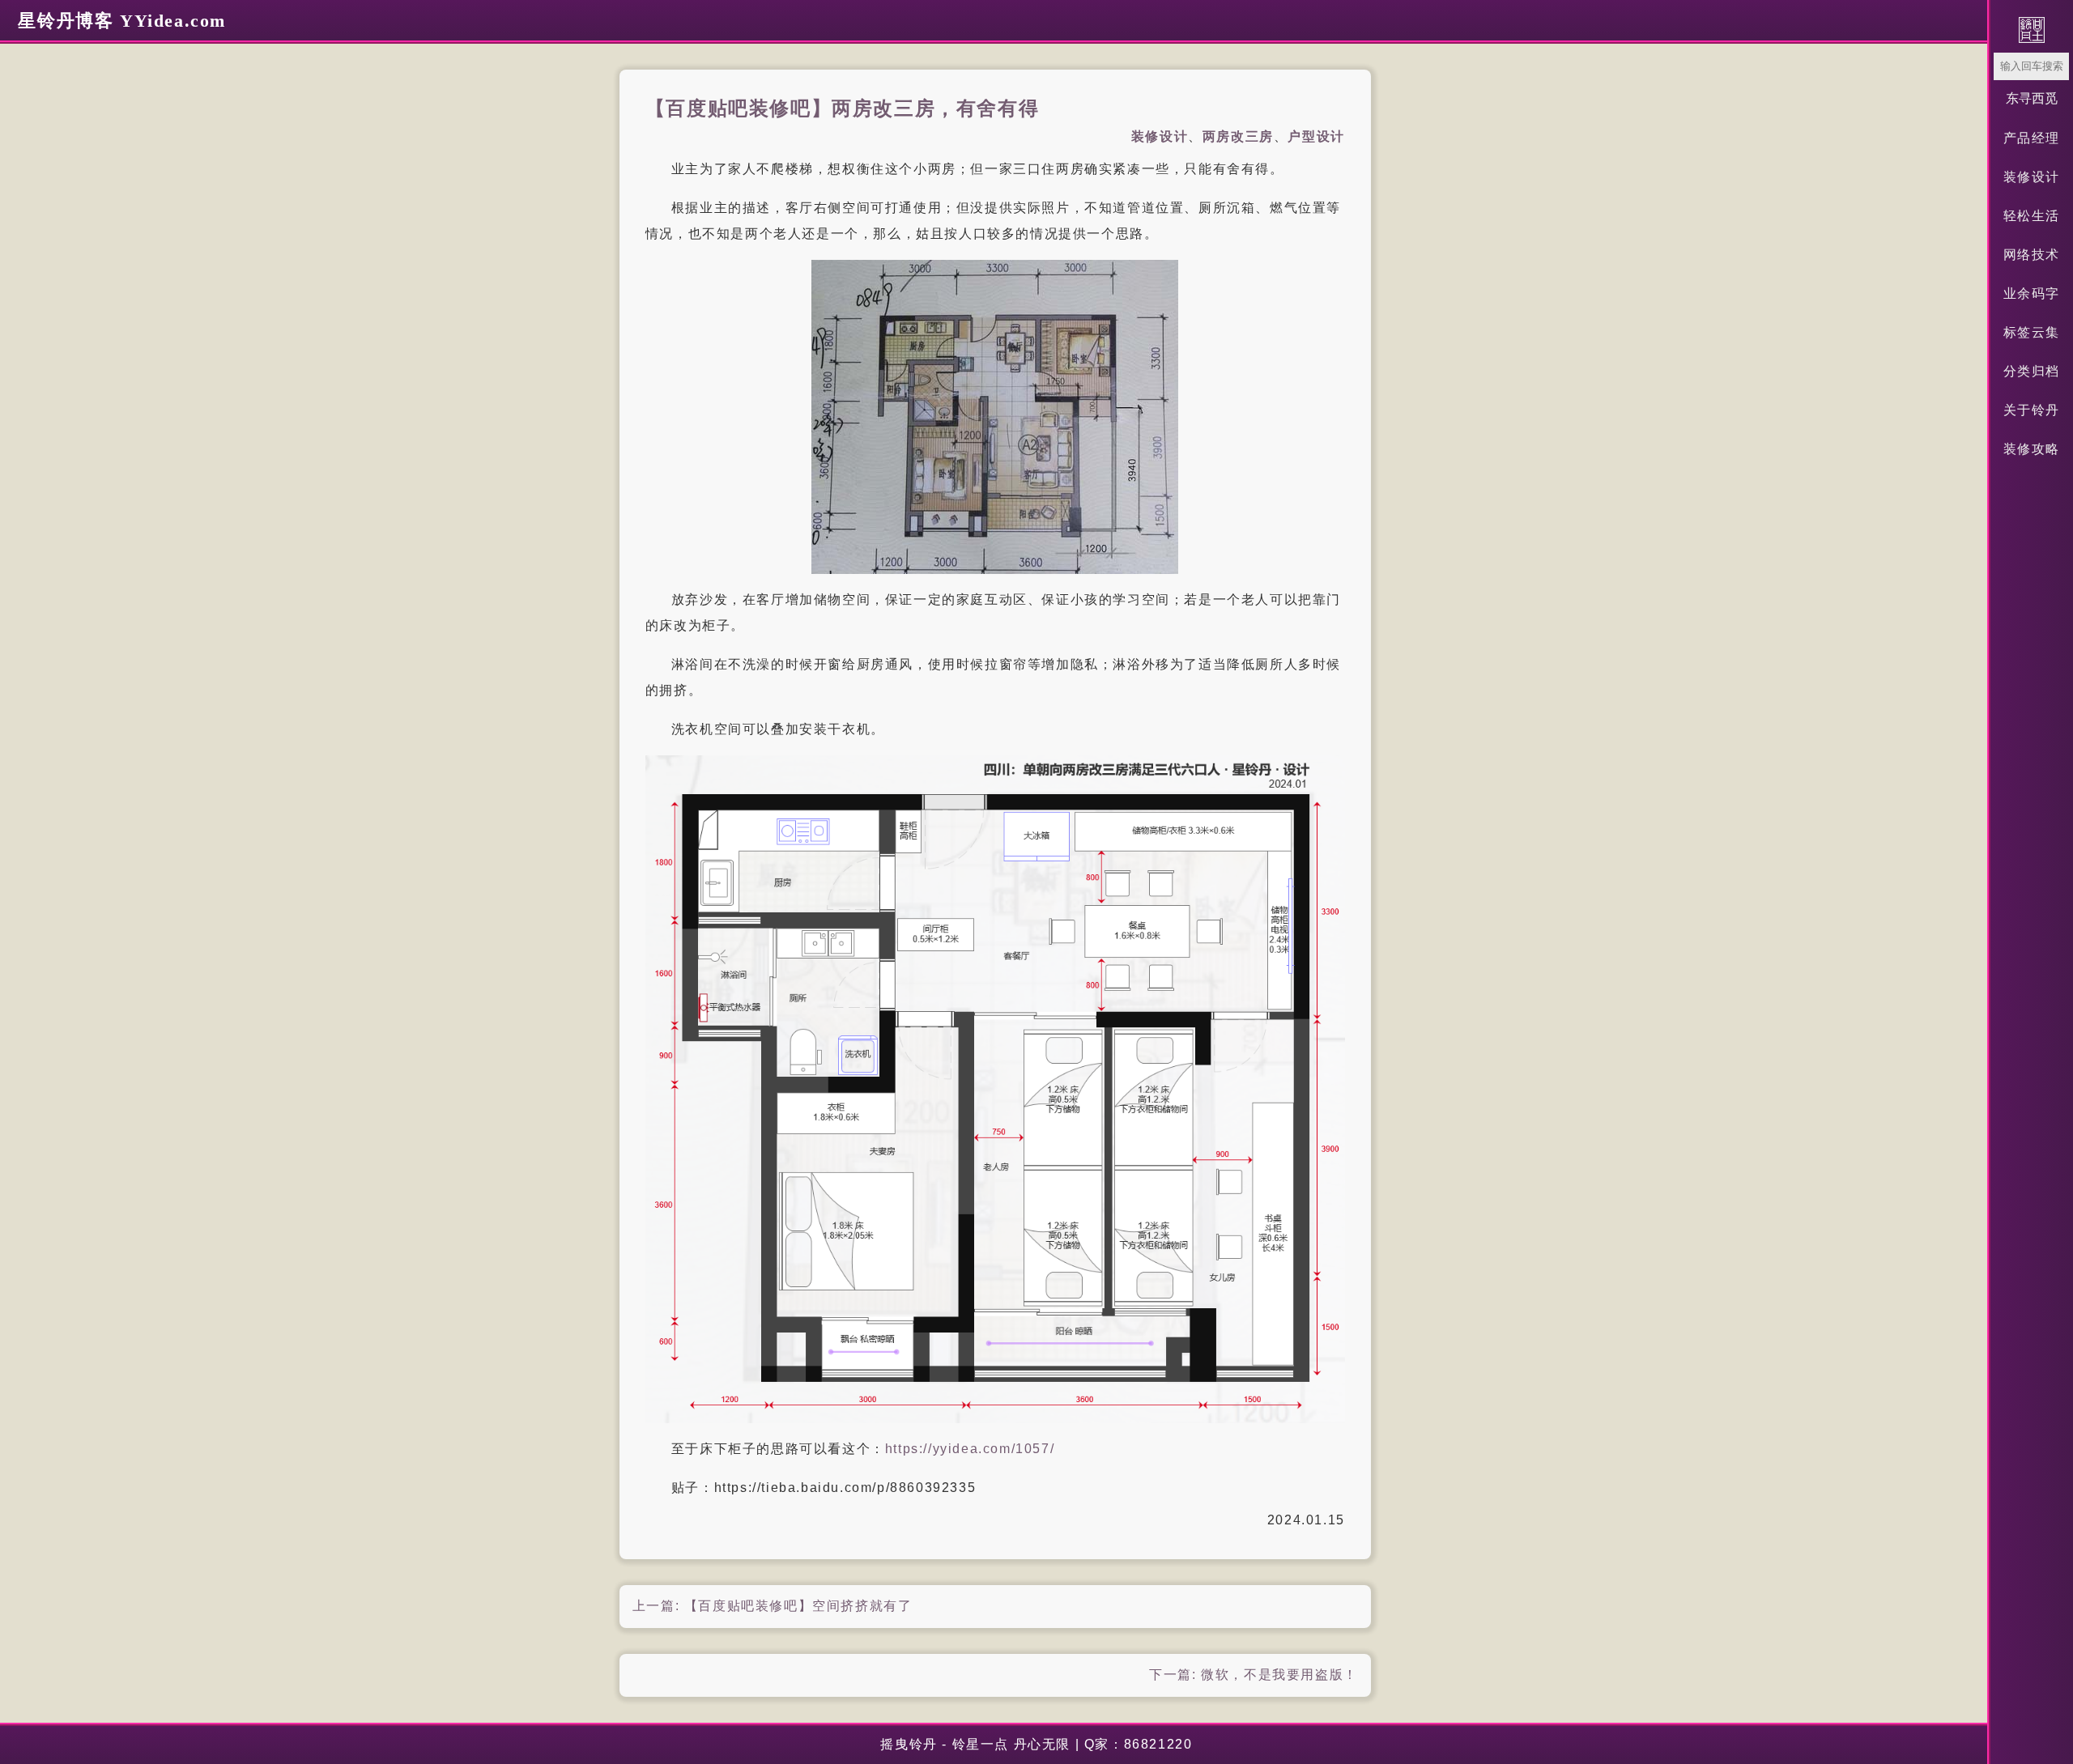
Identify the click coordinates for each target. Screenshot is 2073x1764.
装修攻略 (2032, 449)
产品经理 (2032, 138)
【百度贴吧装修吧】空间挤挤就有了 (798, 1606)
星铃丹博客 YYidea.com (122, 21)
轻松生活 (2032, 216)
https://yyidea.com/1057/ (970, 1449)
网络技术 (2032, 255)
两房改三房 (1238, 136)
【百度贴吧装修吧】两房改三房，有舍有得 (842, 108)
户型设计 (1316, 136)
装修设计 (2032, 177)
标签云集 (2032, 332)
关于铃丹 (2032, 410)
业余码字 (2032, 293)
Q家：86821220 (1139, 1744)
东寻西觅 (2032, 98)
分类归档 (2032, 371)
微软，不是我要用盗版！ (1279, 1675)
